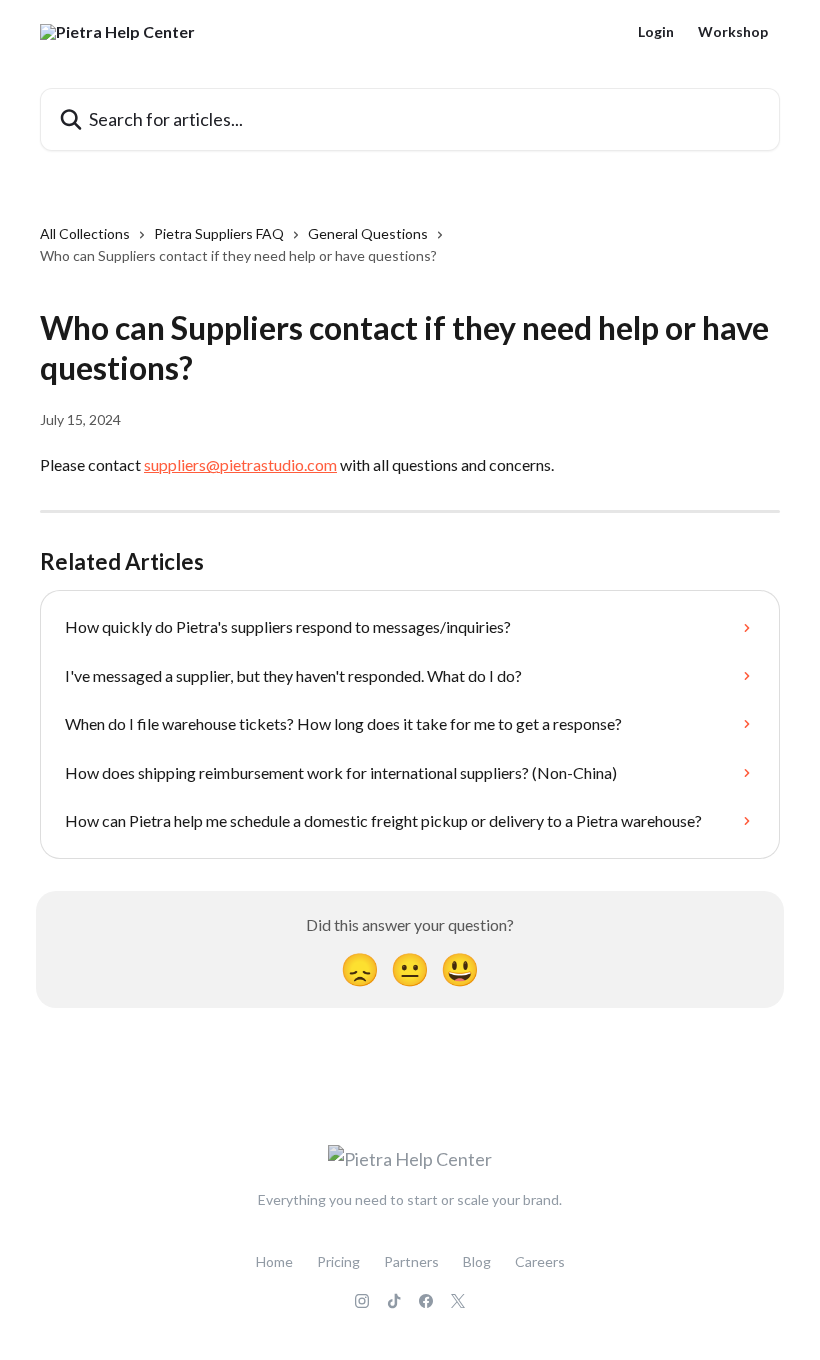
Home (274, 1261)
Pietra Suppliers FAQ (219, 233)
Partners (411, 1261)
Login (656, 32)
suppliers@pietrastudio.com (240, 464)
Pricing (338, 1261)
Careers (540, 1261)
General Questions (368, 233)
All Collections (85, 233)
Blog (477, 1261)
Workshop (733, 32)
